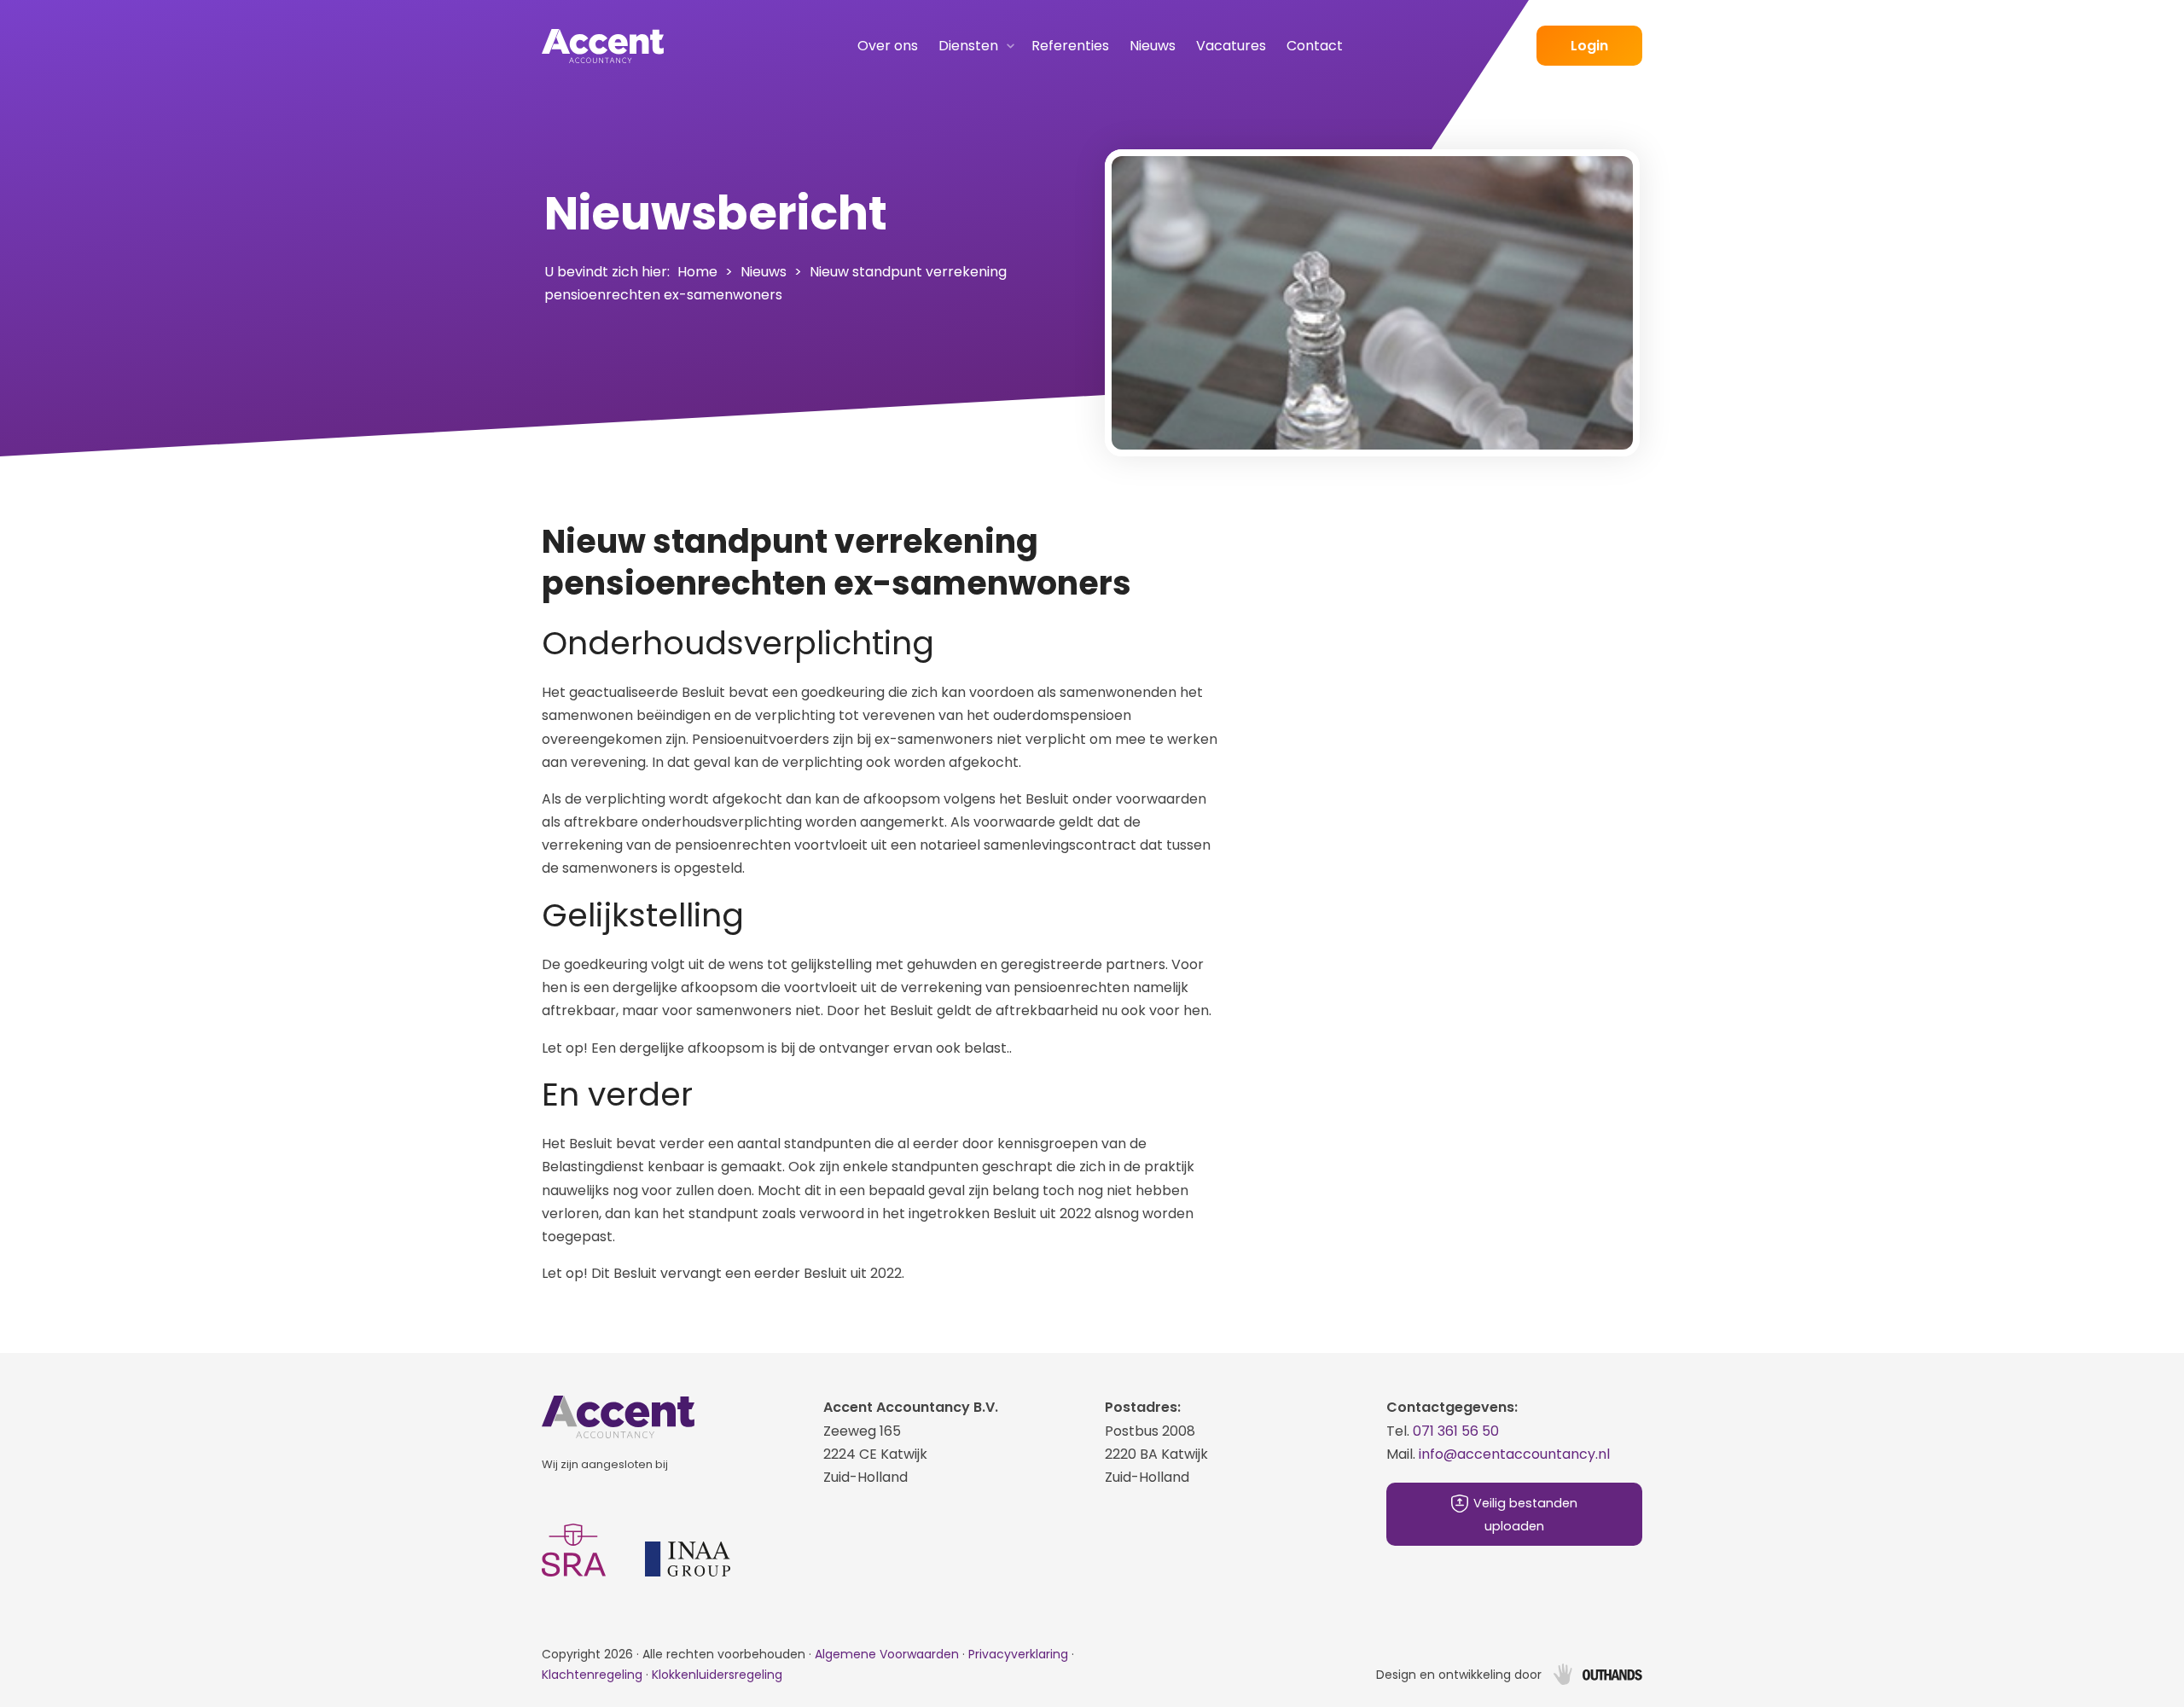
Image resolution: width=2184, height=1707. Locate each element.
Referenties (1070, 46)
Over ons (888, 46)
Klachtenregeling (592, 1675)
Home (697, 272)
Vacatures (1231, 46)
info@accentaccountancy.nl (1514, 1454)
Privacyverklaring (1018, 1654)
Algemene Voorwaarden (889, 1654)
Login (1589, 46)
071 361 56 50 (1456, 1431)
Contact (1315, 46)
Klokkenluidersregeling (717, 1675)
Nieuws (1153, 46)
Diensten (968, 46)
